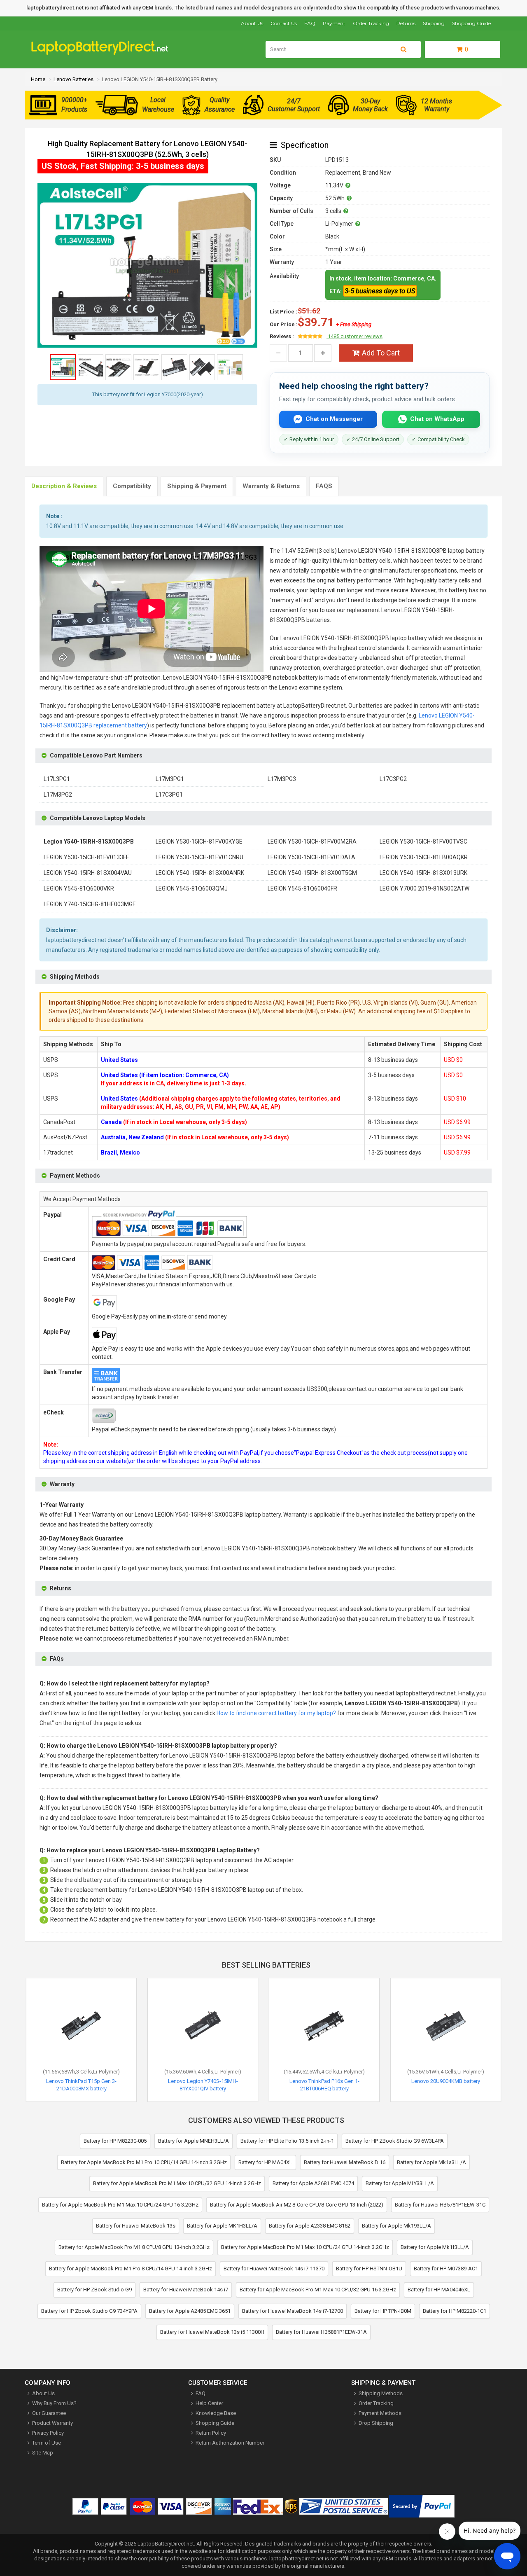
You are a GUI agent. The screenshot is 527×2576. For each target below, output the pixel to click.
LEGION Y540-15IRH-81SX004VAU (88, 873)
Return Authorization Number (230, 2443)
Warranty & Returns (271, 486)
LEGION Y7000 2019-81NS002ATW (424, 888)
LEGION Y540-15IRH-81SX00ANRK (200, 873)
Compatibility (132, 486)
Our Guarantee (49, 2413)
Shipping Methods (381, 2393)
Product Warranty (52, 2423)
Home (38, 79)
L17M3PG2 (58, 795)
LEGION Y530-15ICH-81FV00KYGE (199, 842)
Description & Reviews (64, 486)
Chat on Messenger (334, 419)
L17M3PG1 (170, 779)
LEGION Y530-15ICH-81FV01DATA (311, 857)
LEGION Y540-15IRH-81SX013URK (423, 873)
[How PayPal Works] (422, 2508)
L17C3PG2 (393, 779)
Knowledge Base (216, 2413)
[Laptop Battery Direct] (103, 53)
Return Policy (211, 2433)
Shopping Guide (471, 23)
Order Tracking (371, 23)
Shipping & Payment (197, 486)
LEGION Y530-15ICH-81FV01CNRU (199, 857)
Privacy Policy (48, 2433)
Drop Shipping (376, 2423)
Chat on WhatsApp (437, 419)
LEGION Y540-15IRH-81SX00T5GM (312, 873)
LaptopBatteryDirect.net (166, 2544)
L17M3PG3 (282, 779)
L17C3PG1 (169, 795)
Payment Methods (380, 2413)
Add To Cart (381, 353)
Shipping (434, 23)
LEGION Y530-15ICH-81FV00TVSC (423, 842)
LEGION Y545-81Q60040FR (302, 888)
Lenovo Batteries (73, 79)
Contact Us (284, 23)
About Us (252, 23)
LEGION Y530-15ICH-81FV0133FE (86, 857)
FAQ (310, 23)
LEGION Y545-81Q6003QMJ (192, 888)
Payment (334, 23)
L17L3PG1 (57, 779)
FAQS (324, 486)
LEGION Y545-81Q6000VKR (79, 888)
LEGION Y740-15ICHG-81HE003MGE (90, 904)
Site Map (43, 2453)
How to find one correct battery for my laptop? (276, 1713)
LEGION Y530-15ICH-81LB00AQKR (424, 857)
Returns (406, 23)
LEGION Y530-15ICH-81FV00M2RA (312, 842)
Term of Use (47, 2443)
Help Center (209, 2403)
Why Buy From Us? (54, 2403)
